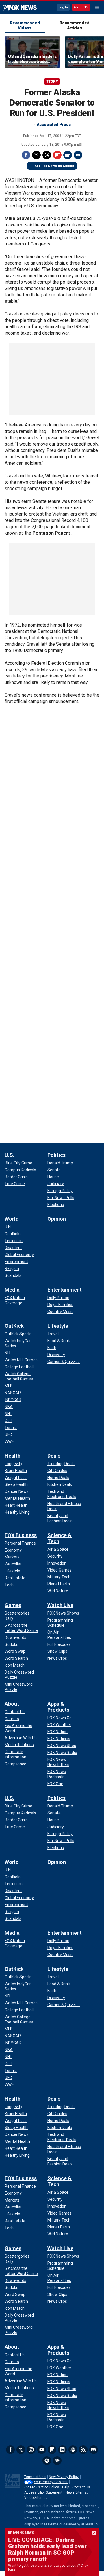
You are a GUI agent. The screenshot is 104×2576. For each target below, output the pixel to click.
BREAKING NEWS (21, 2533)
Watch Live (60, 1605)
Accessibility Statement (43, 2492)
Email (78, 155)
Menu (97, 8)
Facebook (26, 155)
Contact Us (81, 2487)
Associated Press (54, 125)
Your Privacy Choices (51, 2482)
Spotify (47, 2461)
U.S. (10, 1155)
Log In (63, 7)
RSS (83, 2450)
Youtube (42, 2450)
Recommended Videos (25, 25)
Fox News (20, 8)
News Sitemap (77, 2492)
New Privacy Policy (64, 2477)
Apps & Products (58, 1707)
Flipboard (57, 155)
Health (13, 1456)
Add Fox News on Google (54, 166)
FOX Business (21, 1535)
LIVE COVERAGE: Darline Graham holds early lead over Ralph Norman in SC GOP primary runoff (47, 2549)
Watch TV (81, 7)
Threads (47, 155)
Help (66, 2487)
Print (68, 155)
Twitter (36, 155)
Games (13, 1605)
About (12, 1704)
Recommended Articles (74, 25)
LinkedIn (62, 2450)
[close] (94, 2533)
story (52, 82)
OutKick (14, 1326)
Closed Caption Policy (42, 2487)
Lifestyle (58, 1326)
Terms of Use (35, 2477)
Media (12, 1290)
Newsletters (94, 2450)
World (12, 1219)
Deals (54, 1456)
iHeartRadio (57, 2461)
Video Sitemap (36, 2498)
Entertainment (65, 1290)
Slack (73, 2450)
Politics (56, 1155)
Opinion (57, 1219)
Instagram (31, 2450)
